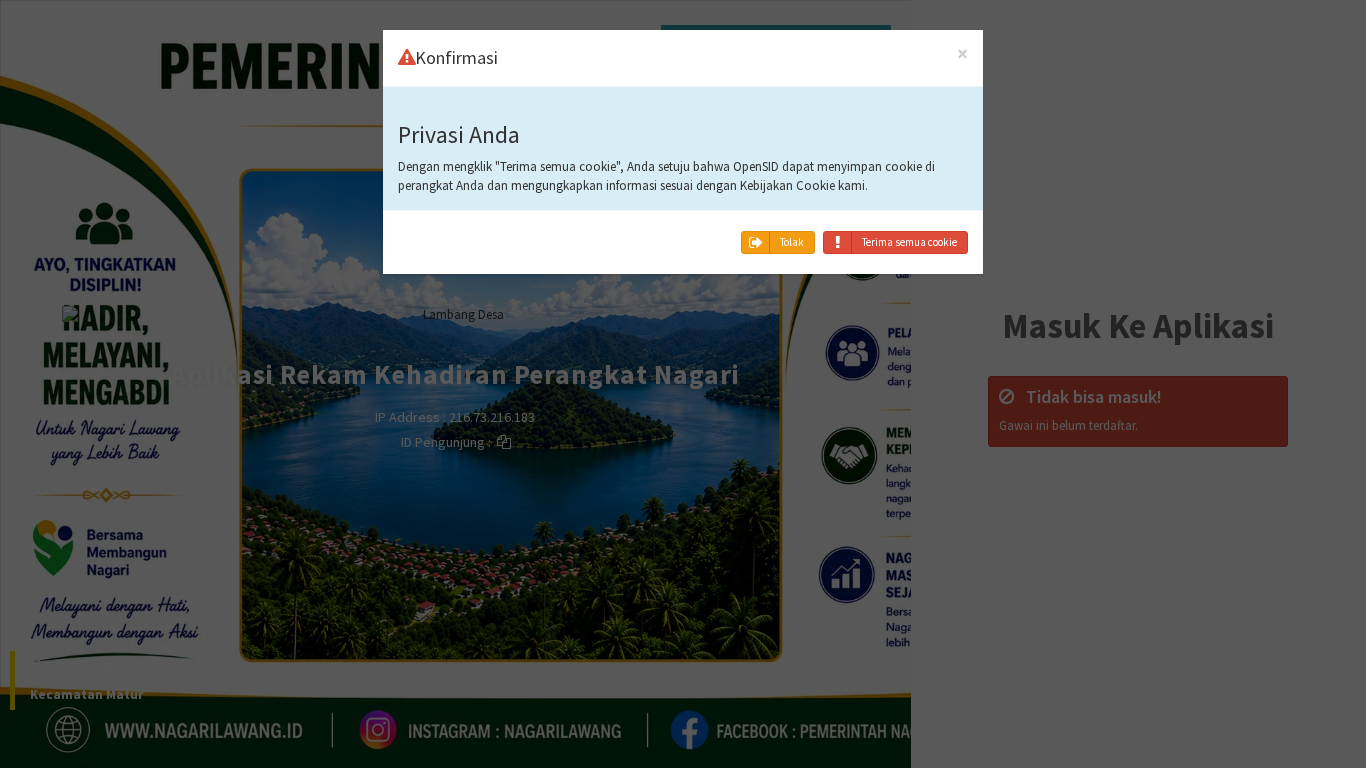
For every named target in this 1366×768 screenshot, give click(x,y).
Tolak (792, 242)
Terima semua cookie (909, 242)
